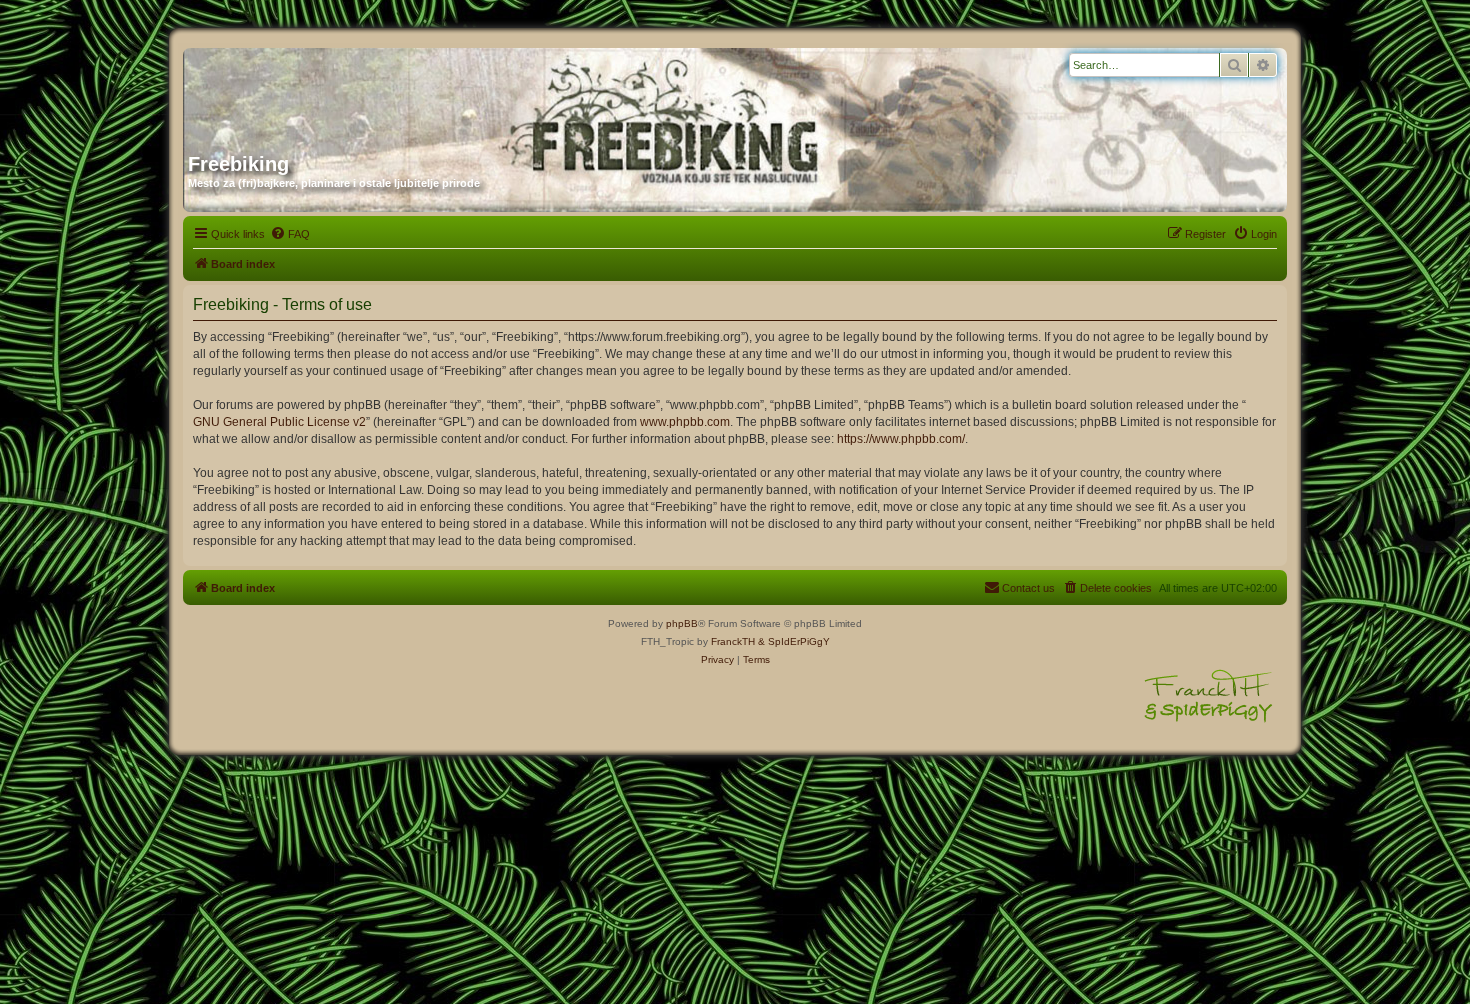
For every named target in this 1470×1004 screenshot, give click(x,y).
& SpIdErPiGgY (794, 641)
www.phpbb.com (685, 422)
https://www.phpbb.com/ (901, 439)
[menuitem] (290, 234)
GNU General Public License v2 (279, 422)
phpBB (682, 623)
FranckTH (733, 641)
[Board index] (380, 93)
